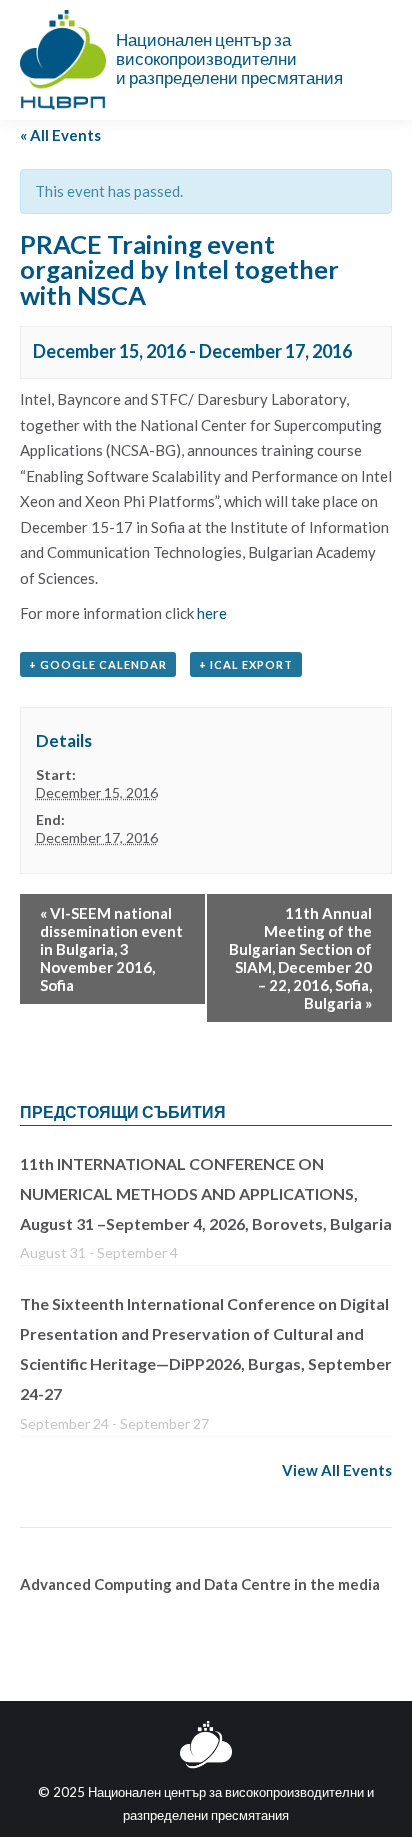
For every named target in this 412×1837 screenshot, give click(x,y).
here (212, 613)
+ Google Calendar (98, 664)
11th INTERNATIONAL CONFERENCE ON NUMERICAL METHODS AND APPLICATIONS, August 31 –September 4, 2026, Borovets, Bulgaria (206, 1193)
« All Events (60, 135)
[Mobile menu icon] (381, 60)
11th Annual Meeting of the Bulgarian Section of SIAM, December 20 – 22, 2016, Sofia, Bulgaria (300, 958)
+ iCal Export (246, 664)
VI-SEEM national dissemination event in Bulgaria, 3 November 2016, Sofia (111, 949)
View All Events (337, 1470)
